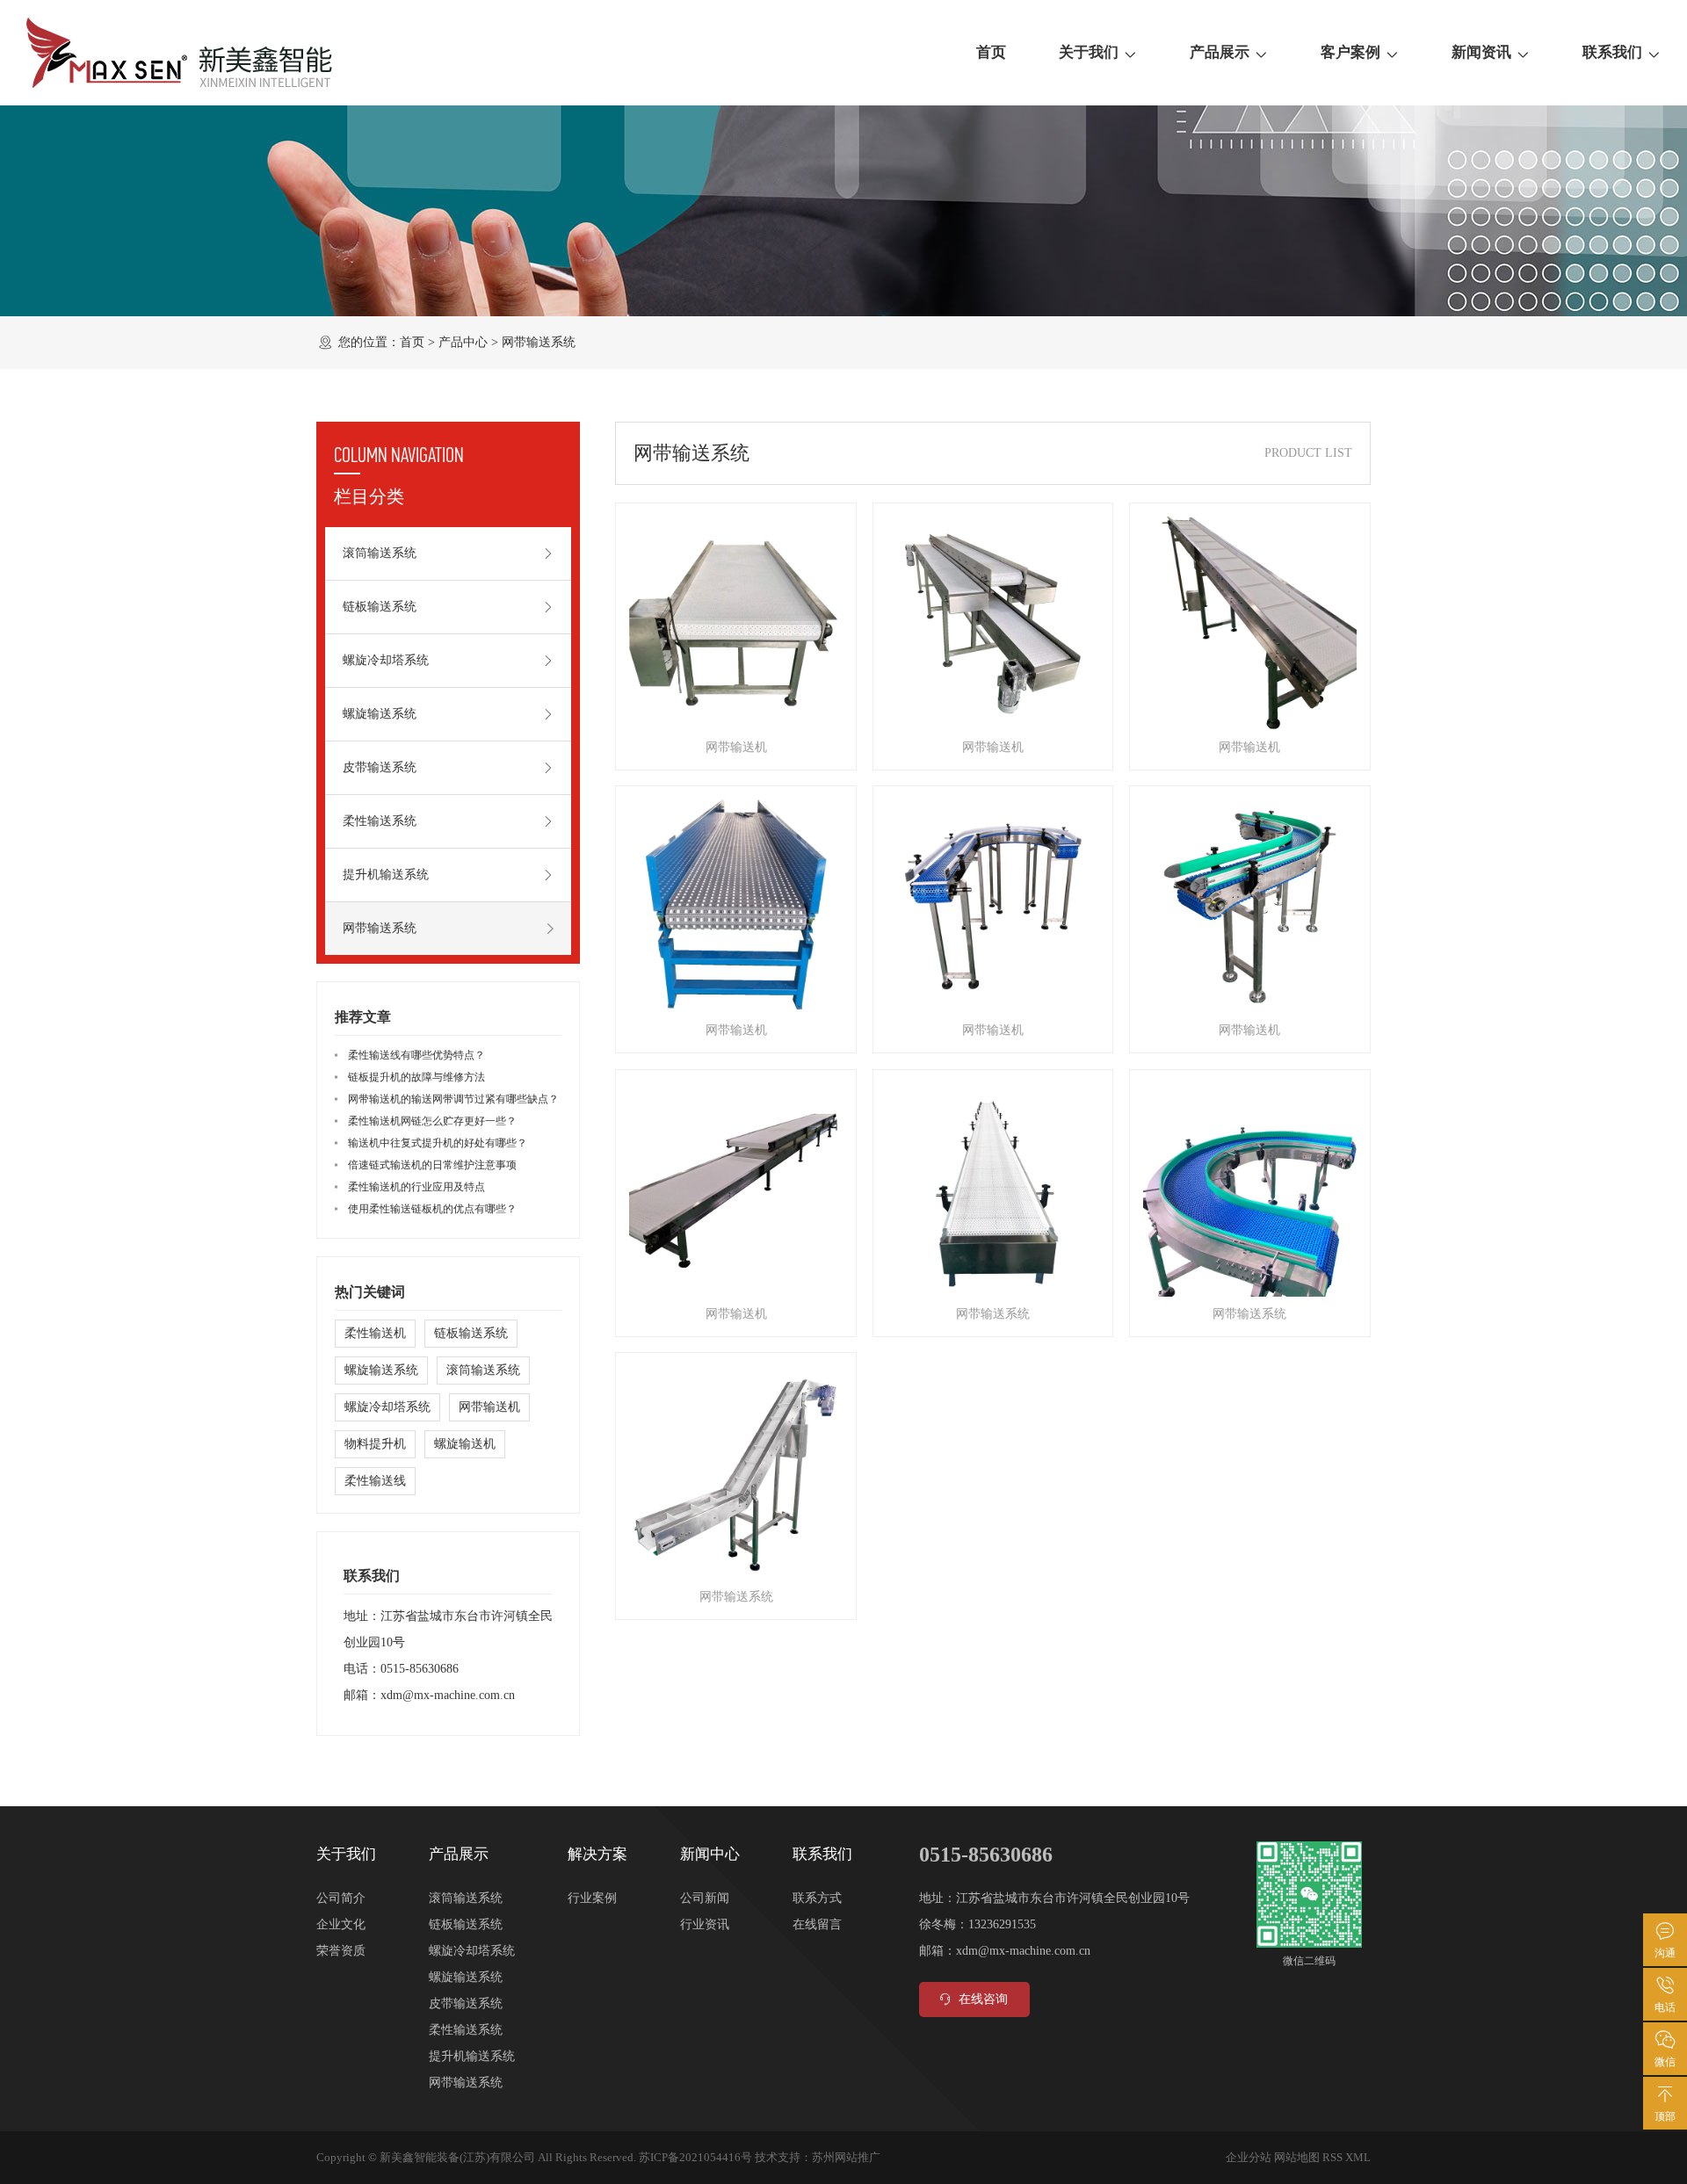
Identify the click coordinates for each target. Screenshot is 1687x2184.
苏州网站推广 (846, 2157)
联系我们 (1612, 52)
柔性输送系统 (380, 821)
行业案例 (592, 1898)
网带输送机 (489, 1407)
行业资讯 (705, 1924)
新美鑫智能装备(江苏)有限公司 (457, 2157)
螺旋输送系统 (380, 714)
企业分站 (1249, 2157)
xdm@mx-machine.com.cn (448, 1695)
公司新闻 (705, 1898)
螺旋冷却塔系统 (386, 660)
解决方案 (597, 1854)
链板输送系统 (380, 607)
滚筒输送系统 (380, 553)
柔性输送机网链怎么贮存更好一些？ (432, 1121)
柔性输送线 (375, 1481)
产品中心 (463, 342)
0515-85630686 (420, 1669)
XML (1358, 2157)
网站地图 (1297, 2157)
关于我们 (1089, 52)
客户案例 (1350, 52)
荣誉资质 (341, 1951)
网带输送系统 (539, 342)
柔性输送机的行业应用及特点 (416, 1187)
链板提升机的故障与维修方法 (416, 1077)
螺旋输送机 (465, 1444)
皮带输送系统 (380, 767)
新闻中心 (710, 1854)
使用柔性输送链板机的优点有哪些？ (432, 1209)
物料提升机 (375, 1444)
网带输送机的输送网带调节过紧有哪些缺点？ (453, 1099)
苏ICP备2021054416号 (695, 2157)
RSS (1332, 2157)
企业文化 (341, 1924)
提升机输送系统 (386, 875)
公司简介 (341, 1898)
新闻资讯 (1481, 52)
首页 (991, 52)
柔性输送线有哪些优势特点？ (416, 1055)
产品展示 (1220, 52)
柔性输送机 (375, 1333)
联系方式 (817, 1898)
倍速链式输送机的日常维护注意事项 (432, 1165)
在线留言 (817, 1924)
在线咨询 (983, 1999)
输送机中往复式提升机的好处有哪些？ (438, 1143)
